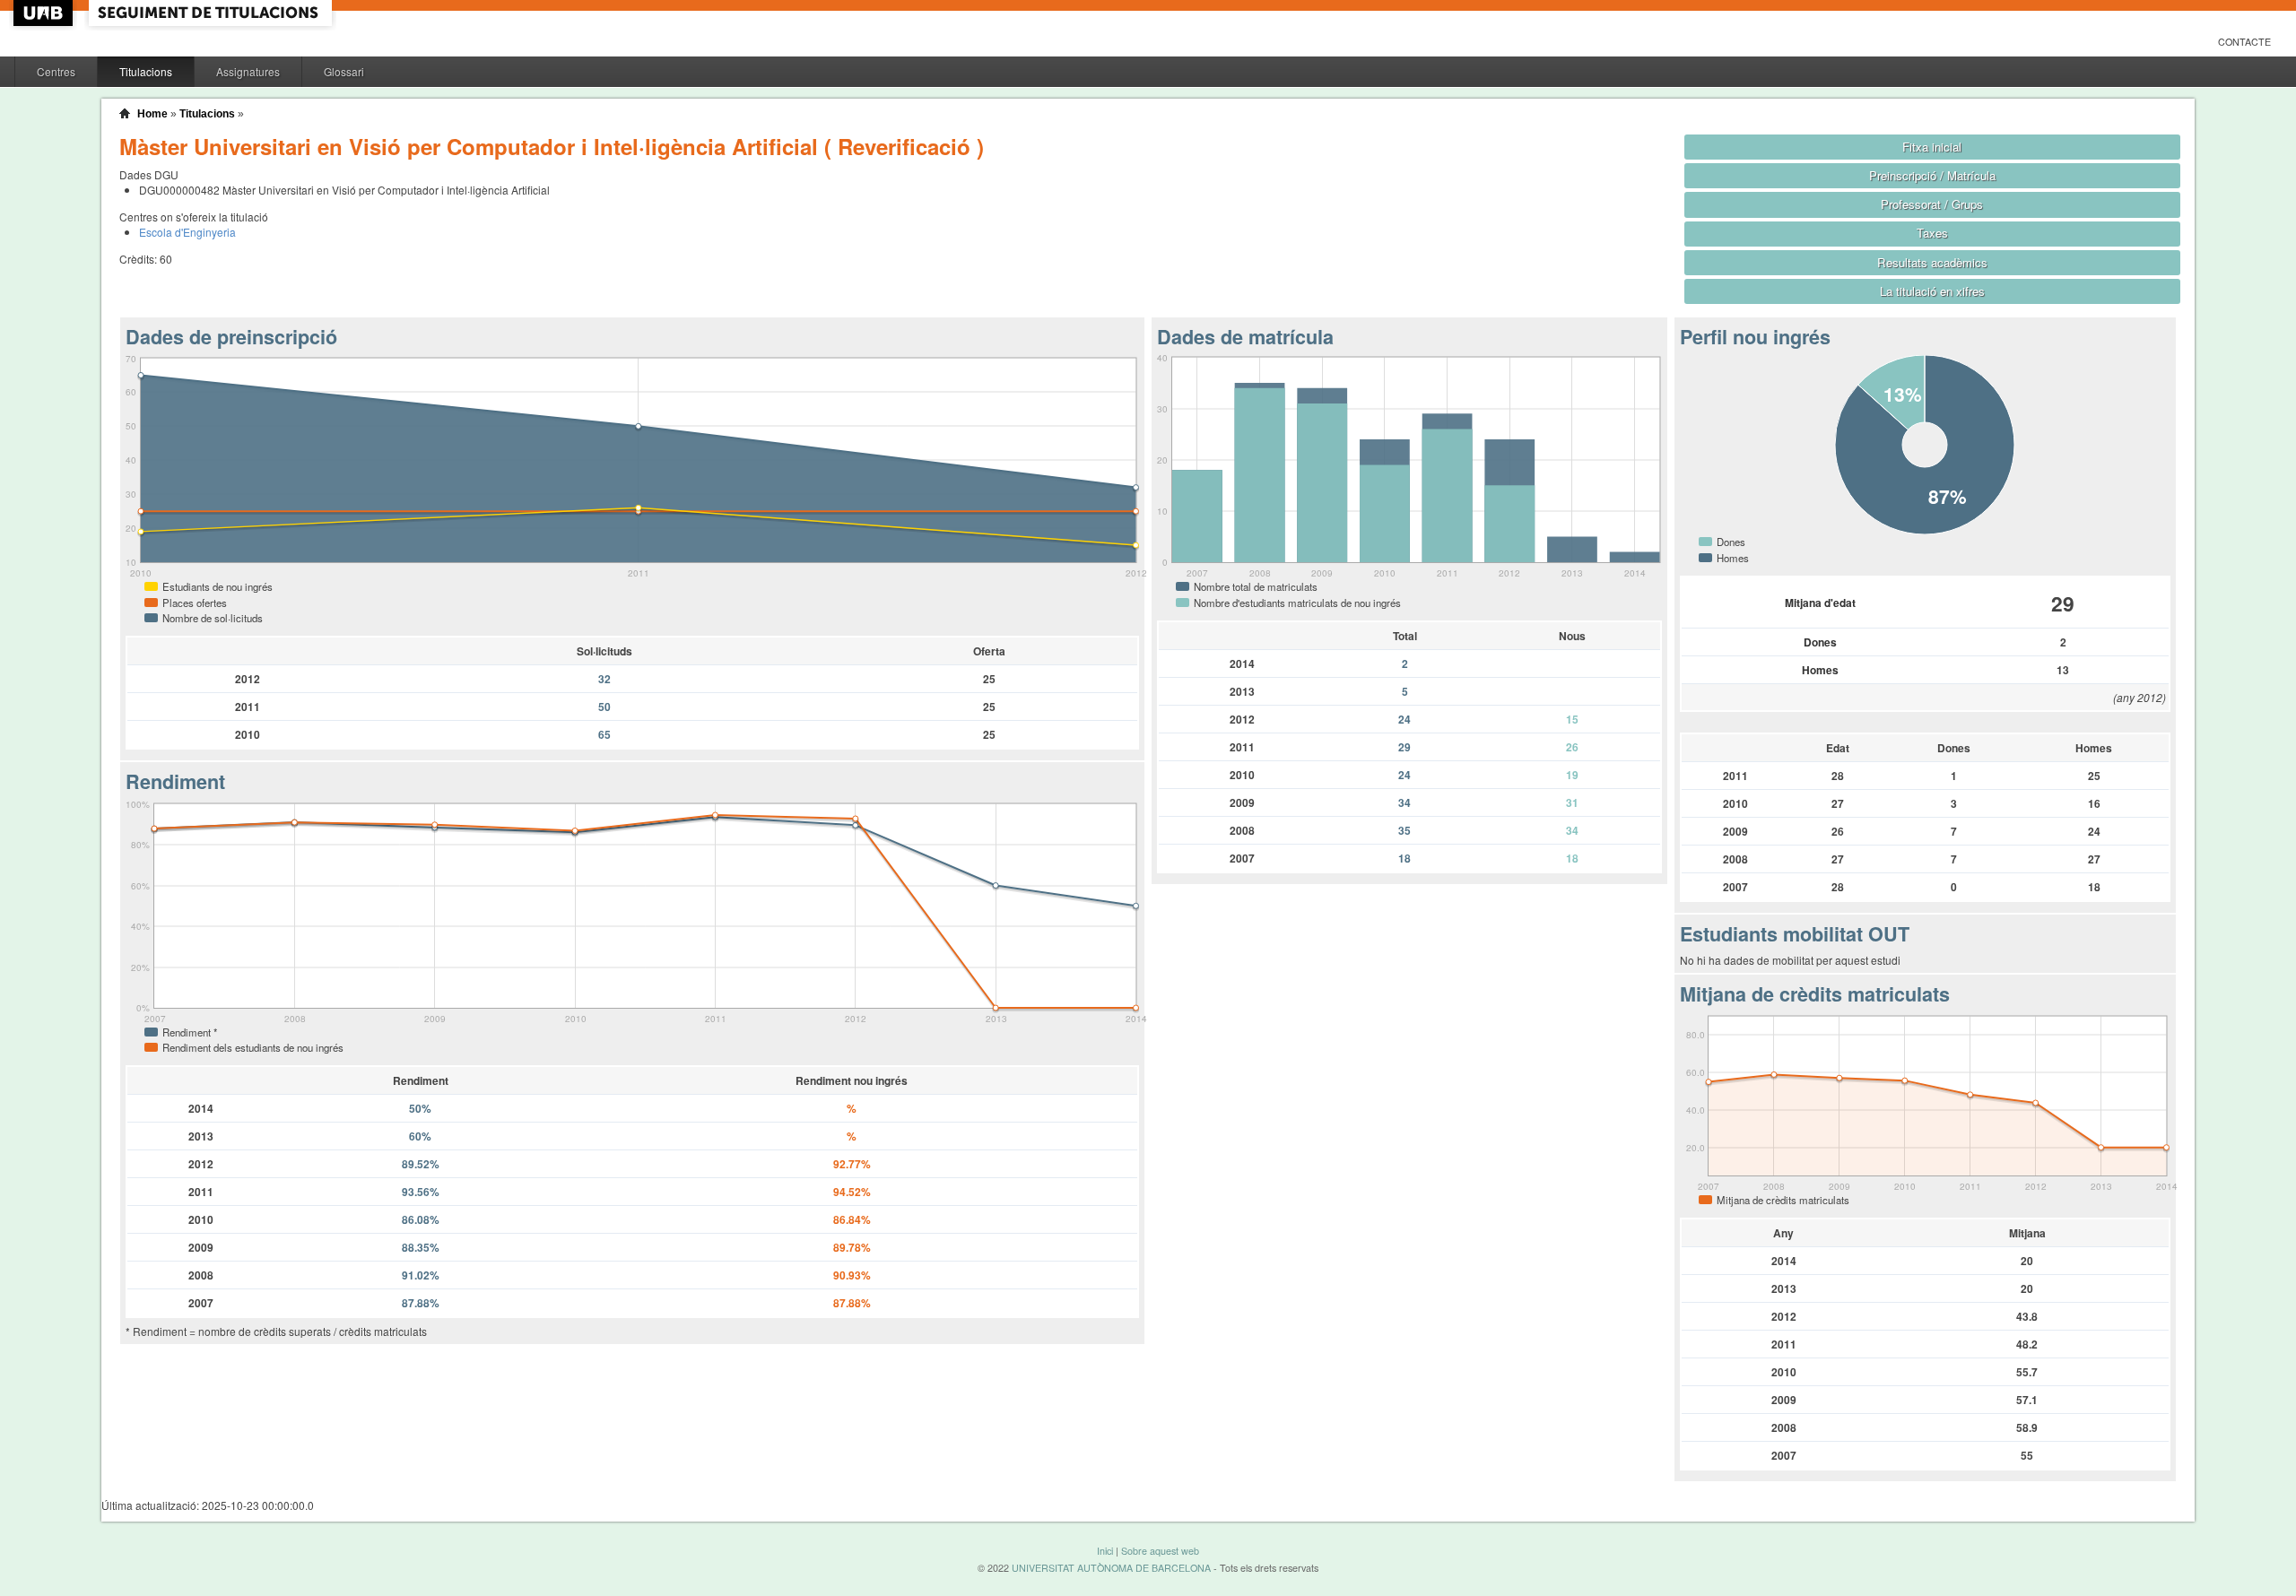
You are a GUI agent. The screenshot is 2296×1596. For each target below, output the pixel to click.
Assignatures (248, 71)
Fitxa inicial (1932, 147)
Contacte (2244, 42)
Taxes (1932, 233)
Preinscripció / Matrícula (1932, 175)
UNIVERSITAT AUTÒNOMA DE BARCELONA (1111, 1568)
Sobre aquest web (1160, 1551)
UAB (45, 13)
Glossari (344, 71)
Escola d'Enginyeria (187, 232)
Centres (56, 71)
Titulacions (146, 71)
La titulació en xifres (1932, 291)
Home (152, 114)
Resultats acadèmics (1932, 262)
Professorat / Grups (1932, 204)
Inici (1105, 1551)
